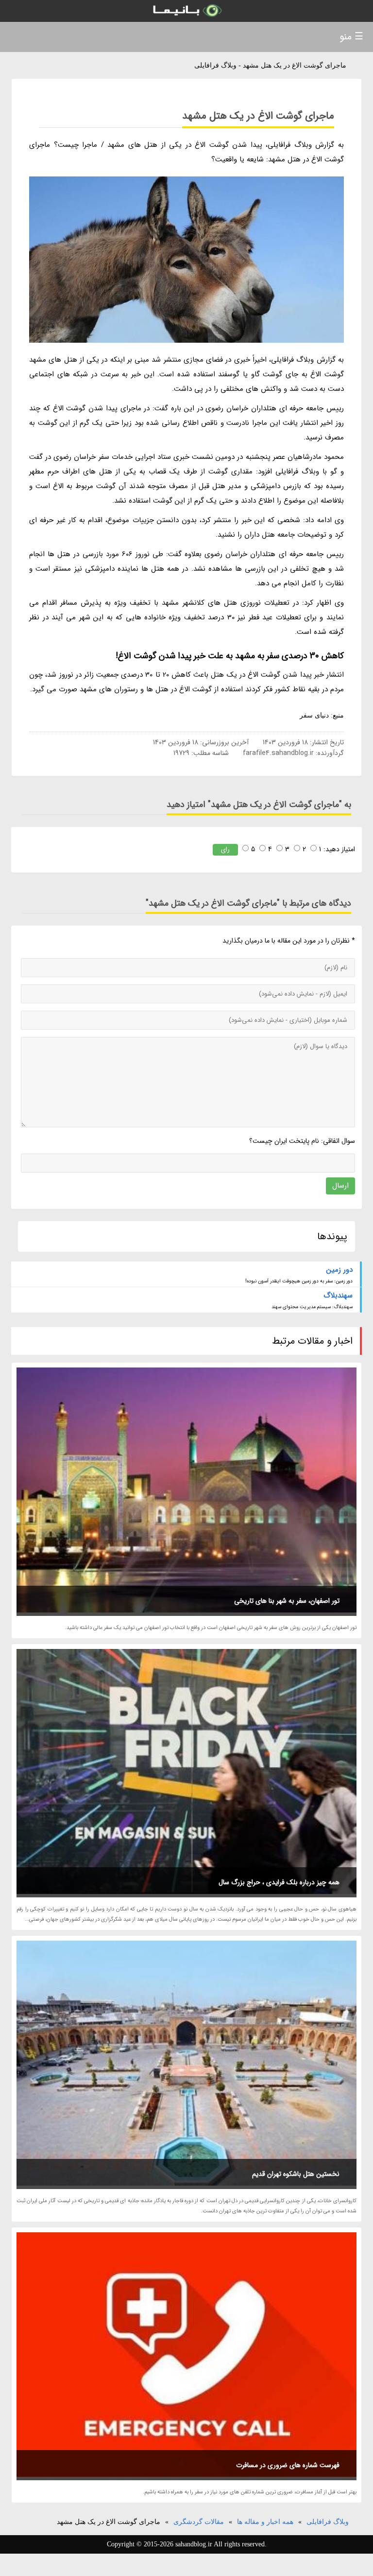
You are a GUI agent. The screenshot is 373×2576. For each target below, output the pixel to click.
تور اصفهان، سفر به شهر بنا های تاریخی (287, 1601)
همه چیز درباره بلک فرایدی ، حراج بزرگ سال (279, 1882)
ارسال (340, 1186)
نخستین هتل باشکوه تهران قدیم (296, 2174)
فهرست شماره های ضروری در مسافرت (288, 2465)
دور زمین (339, 1270)
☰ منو (351, 37)
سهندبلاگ (338, 1296)
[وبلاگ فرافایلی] (186, 11)
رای (225, 850)
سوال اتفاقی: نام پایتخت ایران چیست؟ (302, 1141)
